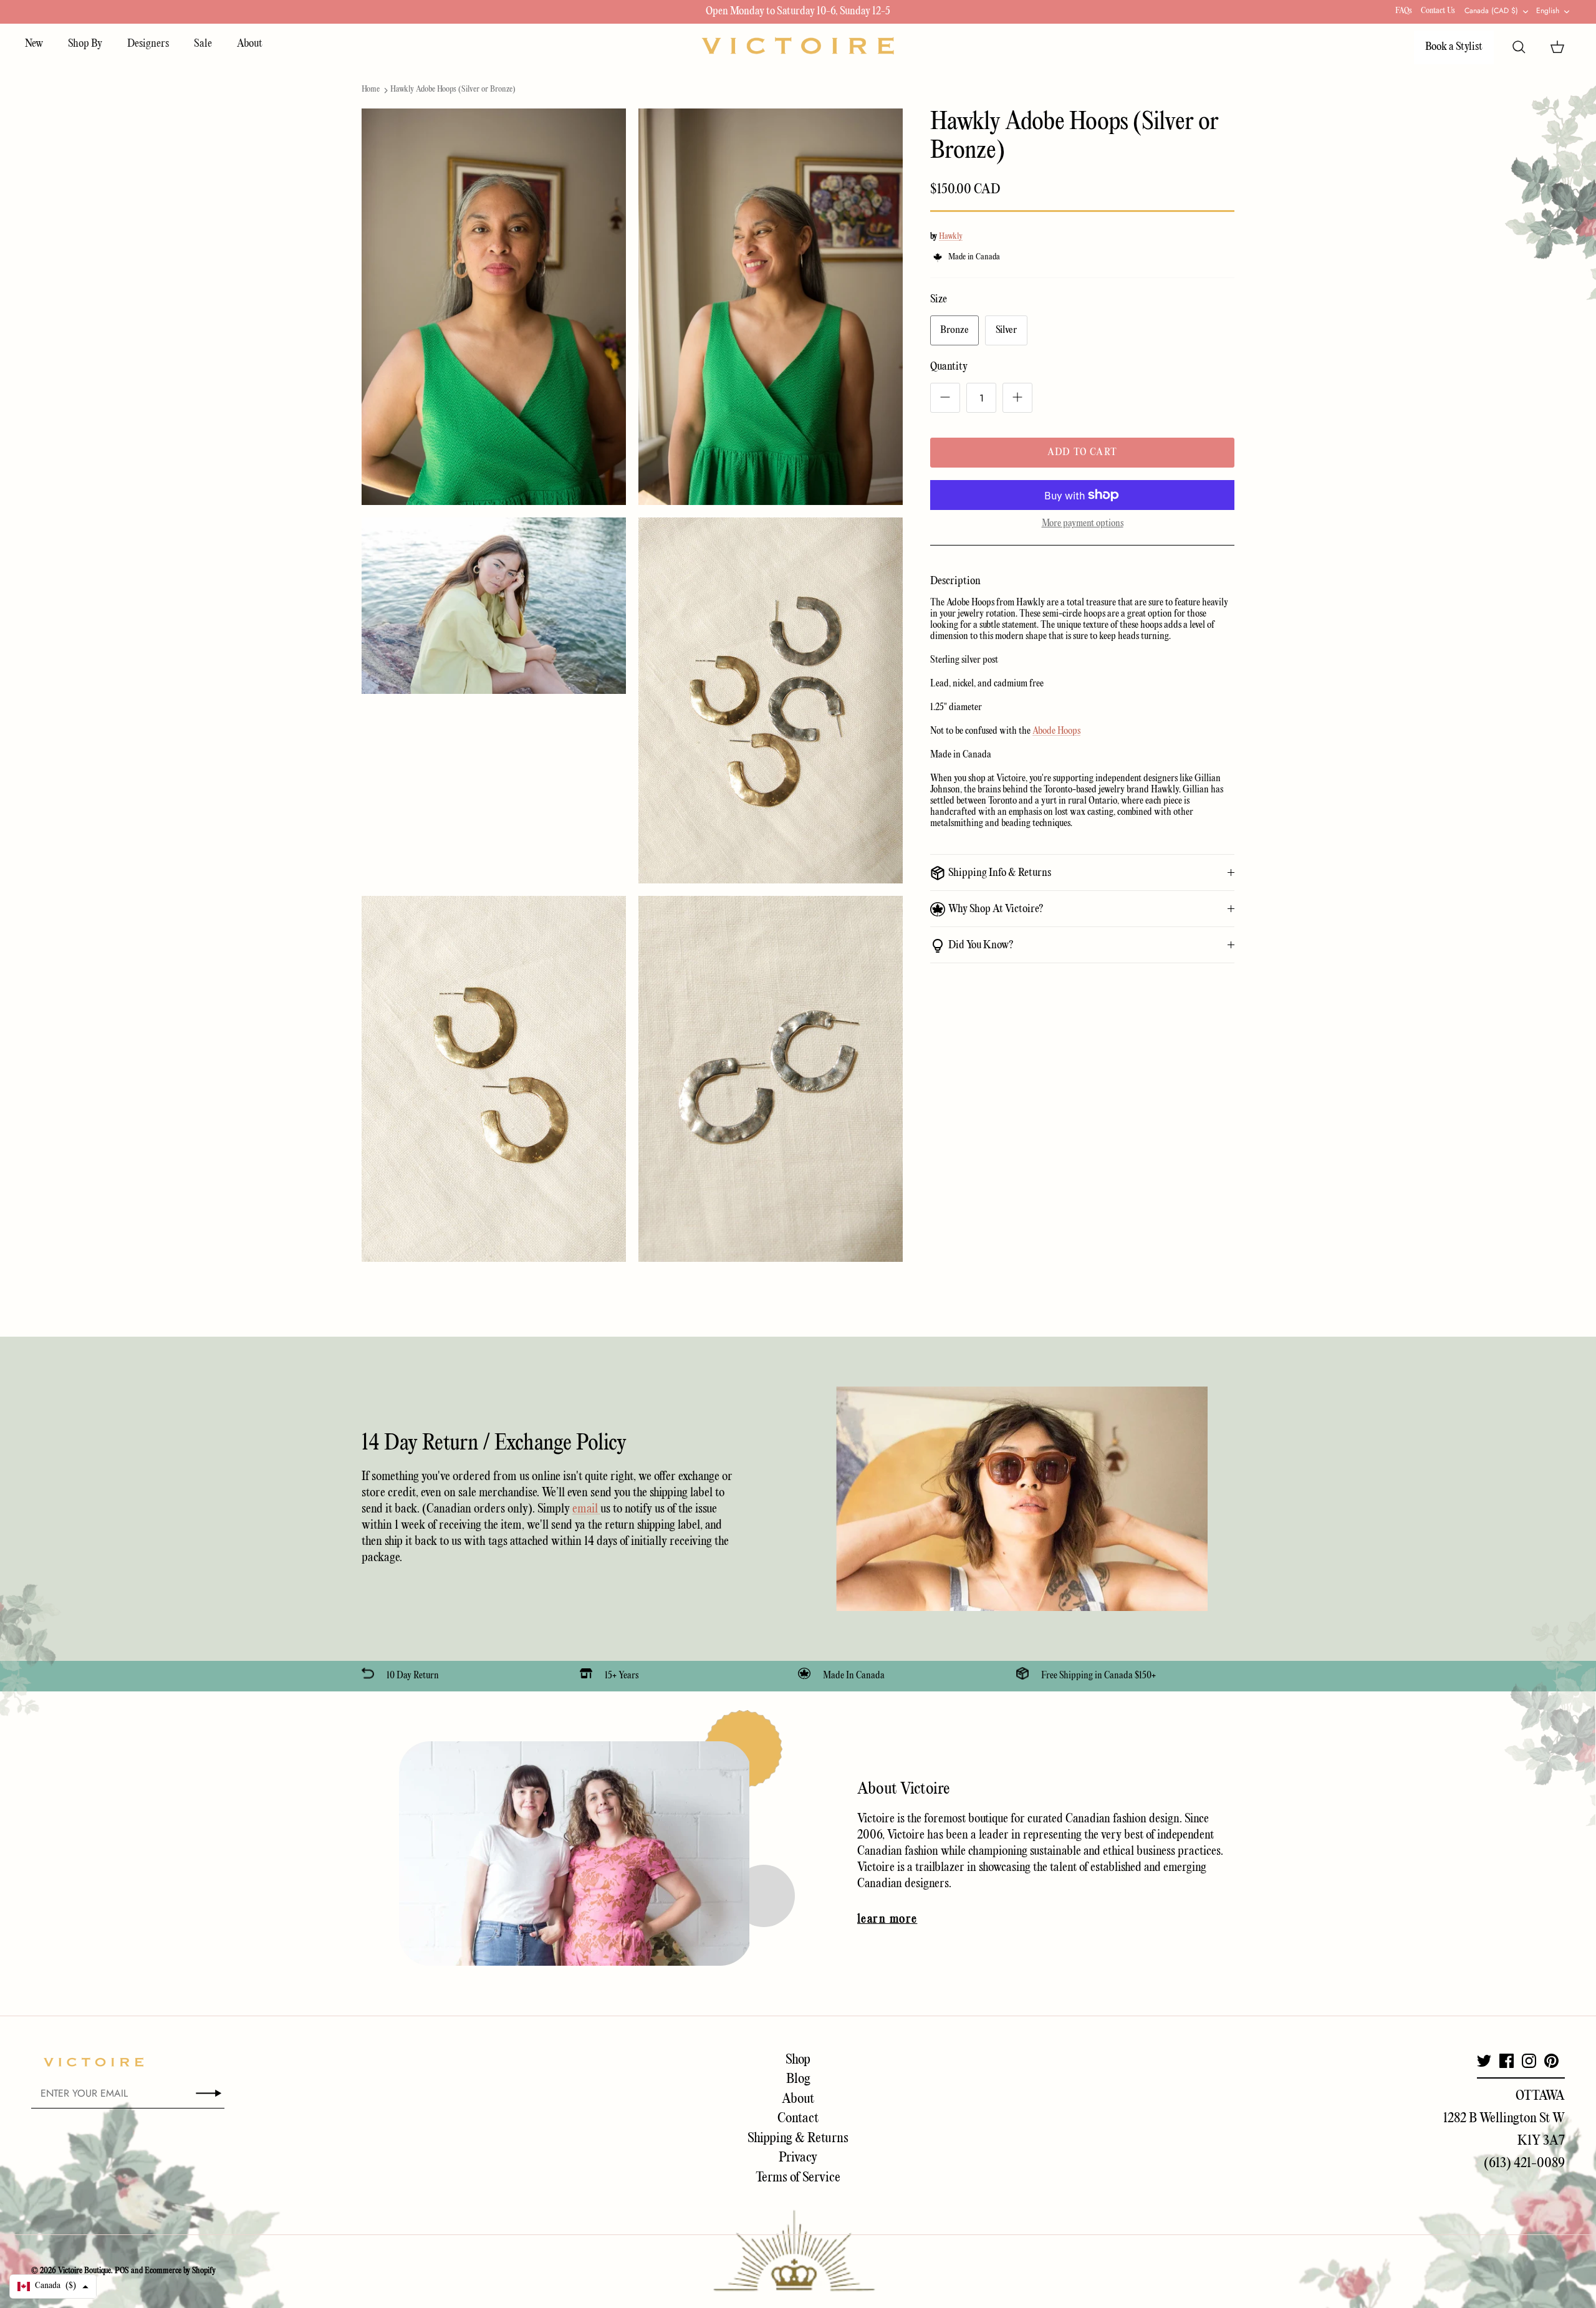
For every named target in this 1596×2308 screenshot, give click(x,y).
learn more (887, 1920)
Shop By (85, 44)
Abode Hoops (1056, 731)
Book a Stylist (1454, 47)
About (250, 44)
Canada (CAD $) (1491, 11)
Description (955, 581)
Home (371, 89)
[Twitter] (1484, 2061)
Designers (148, 44)
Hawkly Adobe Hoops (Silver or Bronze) (453, 89)
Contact (798, 2118)
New (34, 44)
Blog (798, 2079)
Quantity (949, 367)
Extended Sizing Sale (714, 12)
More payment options (1083, 524)
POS (122, 2271)
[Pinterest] (1551, 2061)
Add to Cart (1082, 453)
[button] (53, 2286)
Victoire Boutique (84, 2271)
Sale (203, 44)
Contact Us (1438, 11)
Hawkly (951, 237)
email (586, 1509)
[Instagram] (1529, 2061)
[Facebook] (1507, 2061)
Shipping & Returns (798, 2138)
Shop (798, 2060)
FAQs (1404, 11)
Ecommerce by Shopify (180, 2271)
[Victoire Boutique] (798, 46)
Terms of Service (798, 2178)
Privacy (798, 2158)
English (1548, 11)
